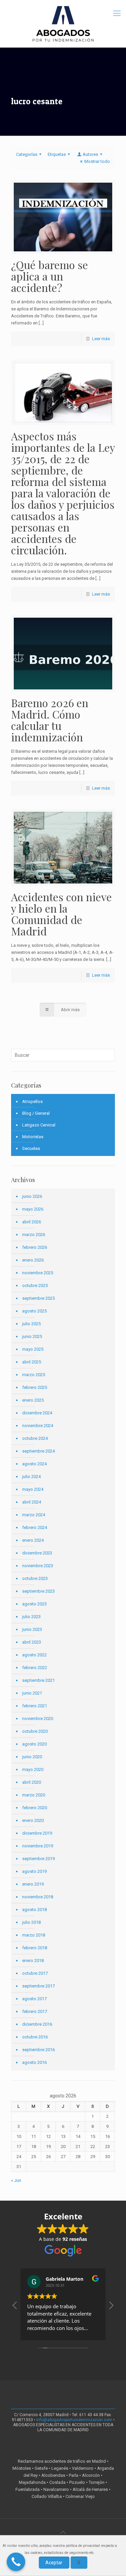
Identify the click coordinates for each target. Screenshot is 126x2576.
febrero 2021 (35, 1706)
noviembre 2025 (38, 1273)
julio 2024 (31, 1477)
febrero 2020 (35, 1808)
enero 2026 (33, 1260)
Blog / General (36, 1113)
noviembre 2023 (38, 1566)
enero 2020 (33, 1820)
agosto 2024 (34, 1464)
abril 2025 (32, 1362)
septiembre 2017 (38, 1986)
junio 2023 (32, 1629)
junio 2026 (32, 1196)
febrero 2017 (35, 2011)
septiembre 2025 (38, 1298)
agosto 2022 (34, 1655)
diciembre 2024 (37, 1413)
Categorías (27, 154)
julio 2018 (31, 1922)
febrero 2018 (35, 1948)
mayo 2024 (33, 1489)
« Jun (16, 2180)
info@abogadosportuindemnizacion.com (74, 2420)
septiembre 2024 (38, 1451)
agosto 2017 (34, 1999)
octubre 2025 (35, 1285)
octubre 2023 (35, 1578)
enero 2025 (33, 1400)
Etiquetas (57, 154)
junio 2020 (32, 1757)
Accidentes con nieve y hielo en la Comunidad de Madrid (61, 914)
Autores (90, 154)
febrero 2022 (35, 1668)
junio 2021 (32, 1693)
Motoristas (33, 1137)
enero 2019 (33, 1884)
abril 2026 (32, 1222)
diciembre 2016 (37, 2024)
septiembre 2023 (38, 1591)
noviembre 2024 (38, 1426)
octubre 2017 (35, 1973)
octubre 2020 (35, 1731)
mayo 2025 (33, 1349)
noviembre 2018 (38, 1897)
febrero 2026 (35, 1247)
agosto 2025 (34, 1311)
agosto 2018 (34, 1910)
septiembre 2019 (38, 1859)
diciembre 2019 (37, 1833)
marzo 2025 (34, 1375)
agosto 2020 (34, 1744)
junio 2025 (32, 1336)
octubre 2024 (35, 1438)
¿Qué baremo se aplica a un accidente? (50, 276)
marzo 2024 (34, 1515)
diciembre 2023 (37, 1553)
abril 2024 (32, 1502)
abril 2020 (32, 1782)
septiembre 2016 (38, 2050)
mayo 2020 (33, 1769)
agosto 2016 (34, 2062)
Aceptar (54, 2563)
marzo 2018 (34, 1935)
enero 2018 (33, 1960)
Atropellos (32, 1101)
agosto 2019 (34, 1871)
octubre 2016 (35, 2037)
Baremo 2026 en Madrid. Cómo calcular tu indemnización (50, 720)
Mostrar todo (97, 161)
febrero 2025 (35, 1387)
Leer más (101, 339)
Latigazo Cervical (39, 1125)
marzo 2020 (34, 1795)
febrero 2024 (35, 1527)
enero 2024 (33, 1540)
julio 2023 (31, 1617)
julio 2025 (31, 1324)
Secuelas (31, 1148)
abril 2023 (32, 1642)
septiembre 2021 (38, 1680)
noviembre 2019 (38, 1846)
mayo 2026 (33, 1209)
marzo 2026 (34, 1235)
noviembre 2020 (38, 1719)
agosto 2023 (34, 1604)
